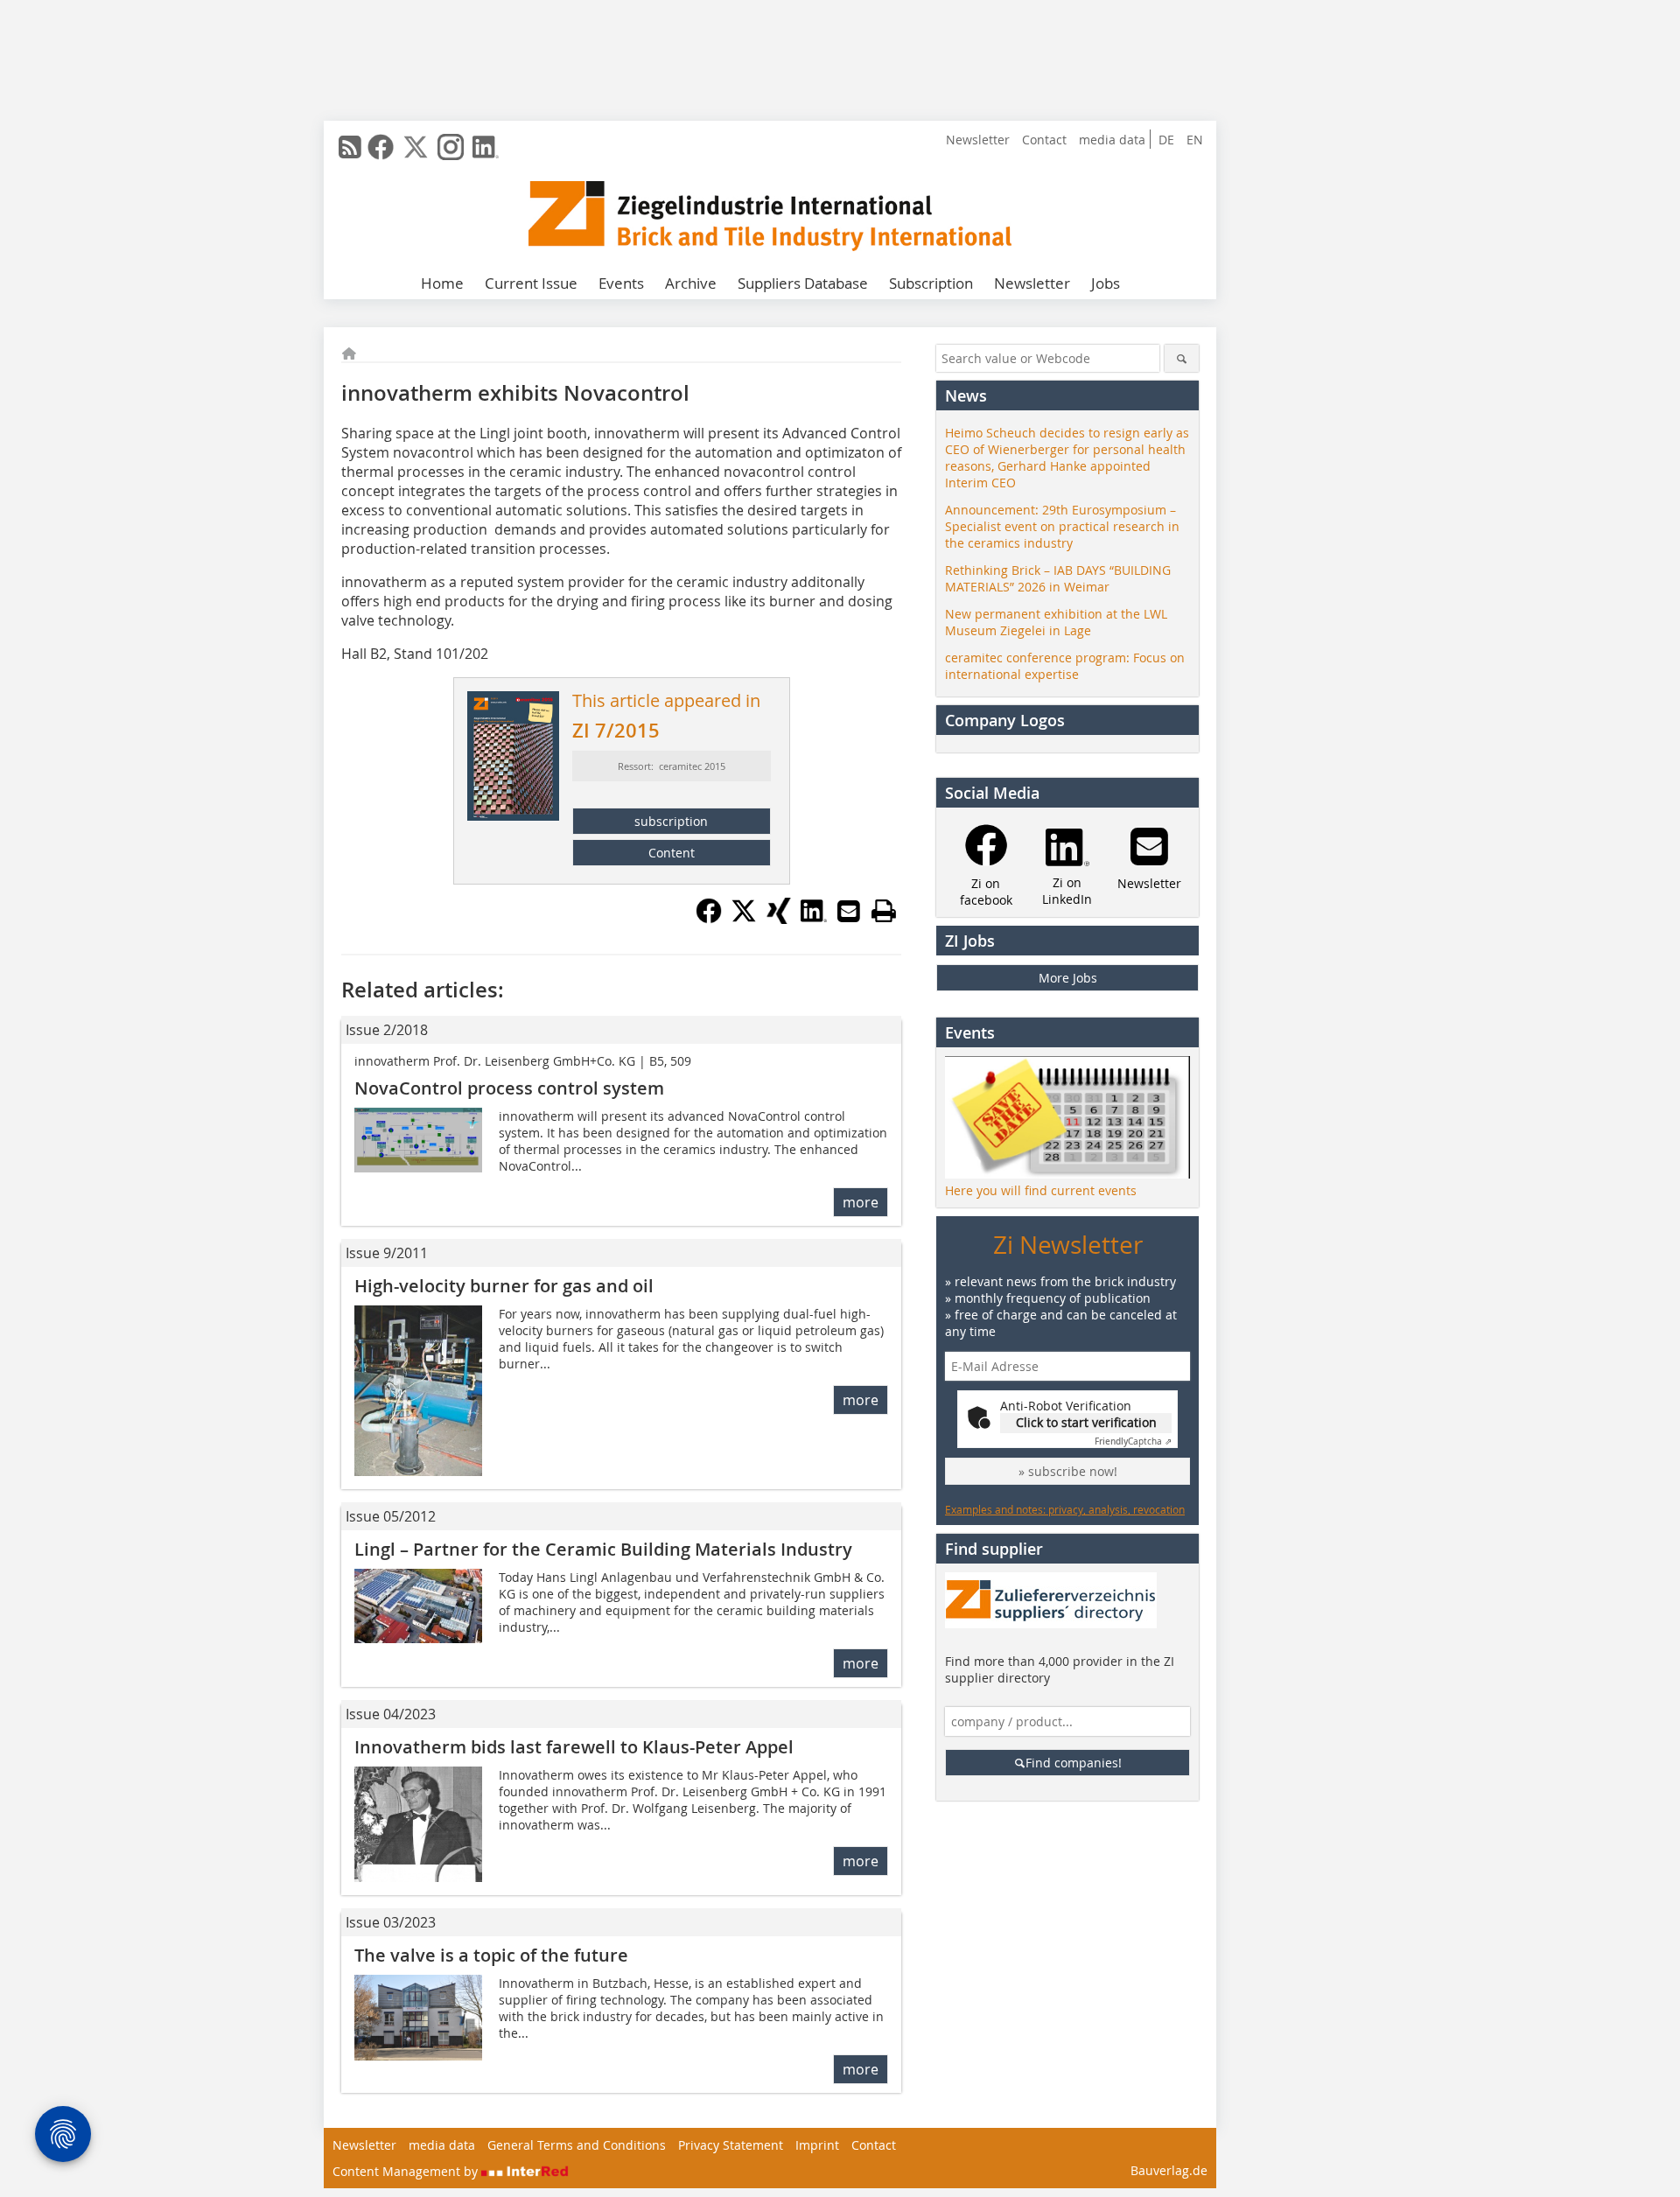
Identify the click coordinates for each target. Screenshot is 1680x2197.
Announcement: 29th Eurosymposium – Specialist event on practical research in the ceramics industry (1062, 526)
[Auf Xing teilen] (779, 919)
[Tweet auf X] (744, 919)
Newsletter (978, 140)
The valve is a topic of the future (491, 1955)
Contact (1044, 140)
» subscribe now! (1068, 1471)
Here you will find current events (1041, 1190)
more (861, 1202)
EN (1195, 140)
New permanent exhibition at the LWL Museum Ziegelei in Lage (1056, 622)
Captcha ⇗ (1133, 1441)
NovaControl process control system (509, 1088)
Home (442, 283)
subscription (671, 821)
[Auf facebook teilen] (709, 919)
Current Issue (531, 283)
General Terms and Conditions (577, 2145)
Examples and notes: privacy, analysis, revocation (1065, 1509)
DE (1166, 140)
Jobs (1106, 283)
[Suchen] (1182, 358)
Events (621, 283)
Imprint (817, 2145)
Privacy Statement (731, 2145)
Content (672, 853)
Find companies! (1074, 1763)
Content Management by (407, 2171)
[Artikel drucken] (884, 911)
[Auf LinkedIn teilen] (814, 919)
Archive (691, 283)
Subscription (931, 283)
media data (1112, 140)
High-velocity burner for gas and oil (504, 1286)
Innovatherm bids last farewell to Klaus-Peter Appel (574, 1747)
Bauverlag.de (1169, 2170)
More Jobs (1068, 978)
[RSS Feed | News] (350, 147)
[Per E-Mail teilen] (849, 911)
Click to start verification (1086, 1422)
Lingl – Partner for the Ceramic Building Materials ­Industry (603, 1549)
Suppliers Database (803, 283)
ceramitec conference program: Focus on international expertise (1065, 666)
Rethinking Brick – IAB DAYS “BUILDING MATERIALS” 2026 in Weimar (1058, 578)
